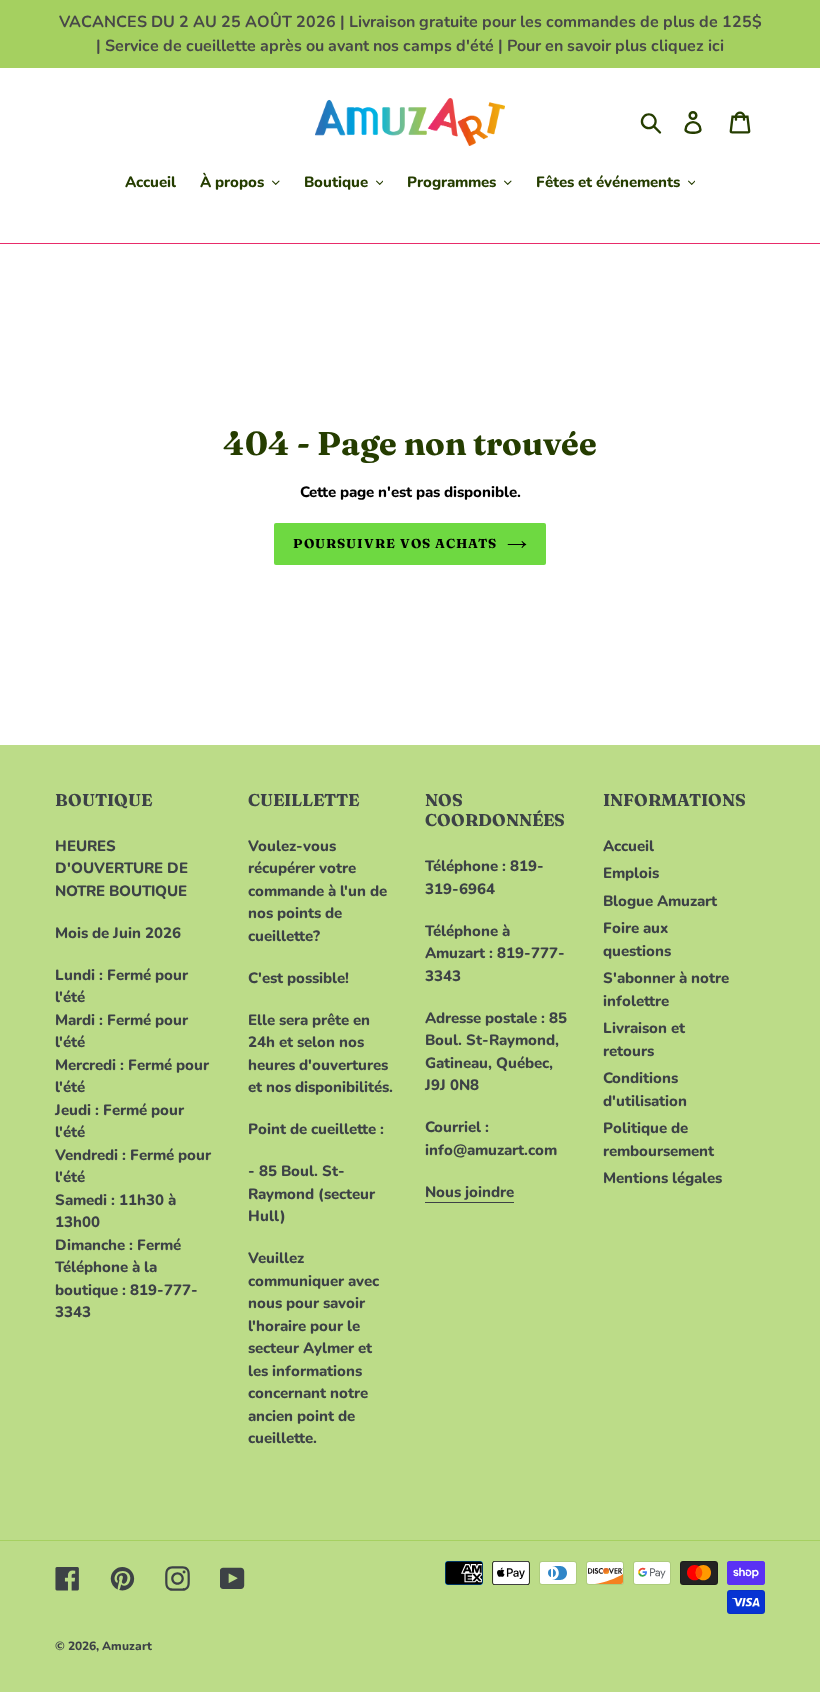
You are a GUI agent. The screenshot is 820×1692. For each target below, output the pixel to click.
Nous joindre (469, 1192)
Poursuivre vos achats (395, 543)
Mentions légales (662, 1178)
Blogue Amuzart (660, 901)
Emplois (631, 873)
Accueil (628, 846)
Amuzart (127, 1646)
